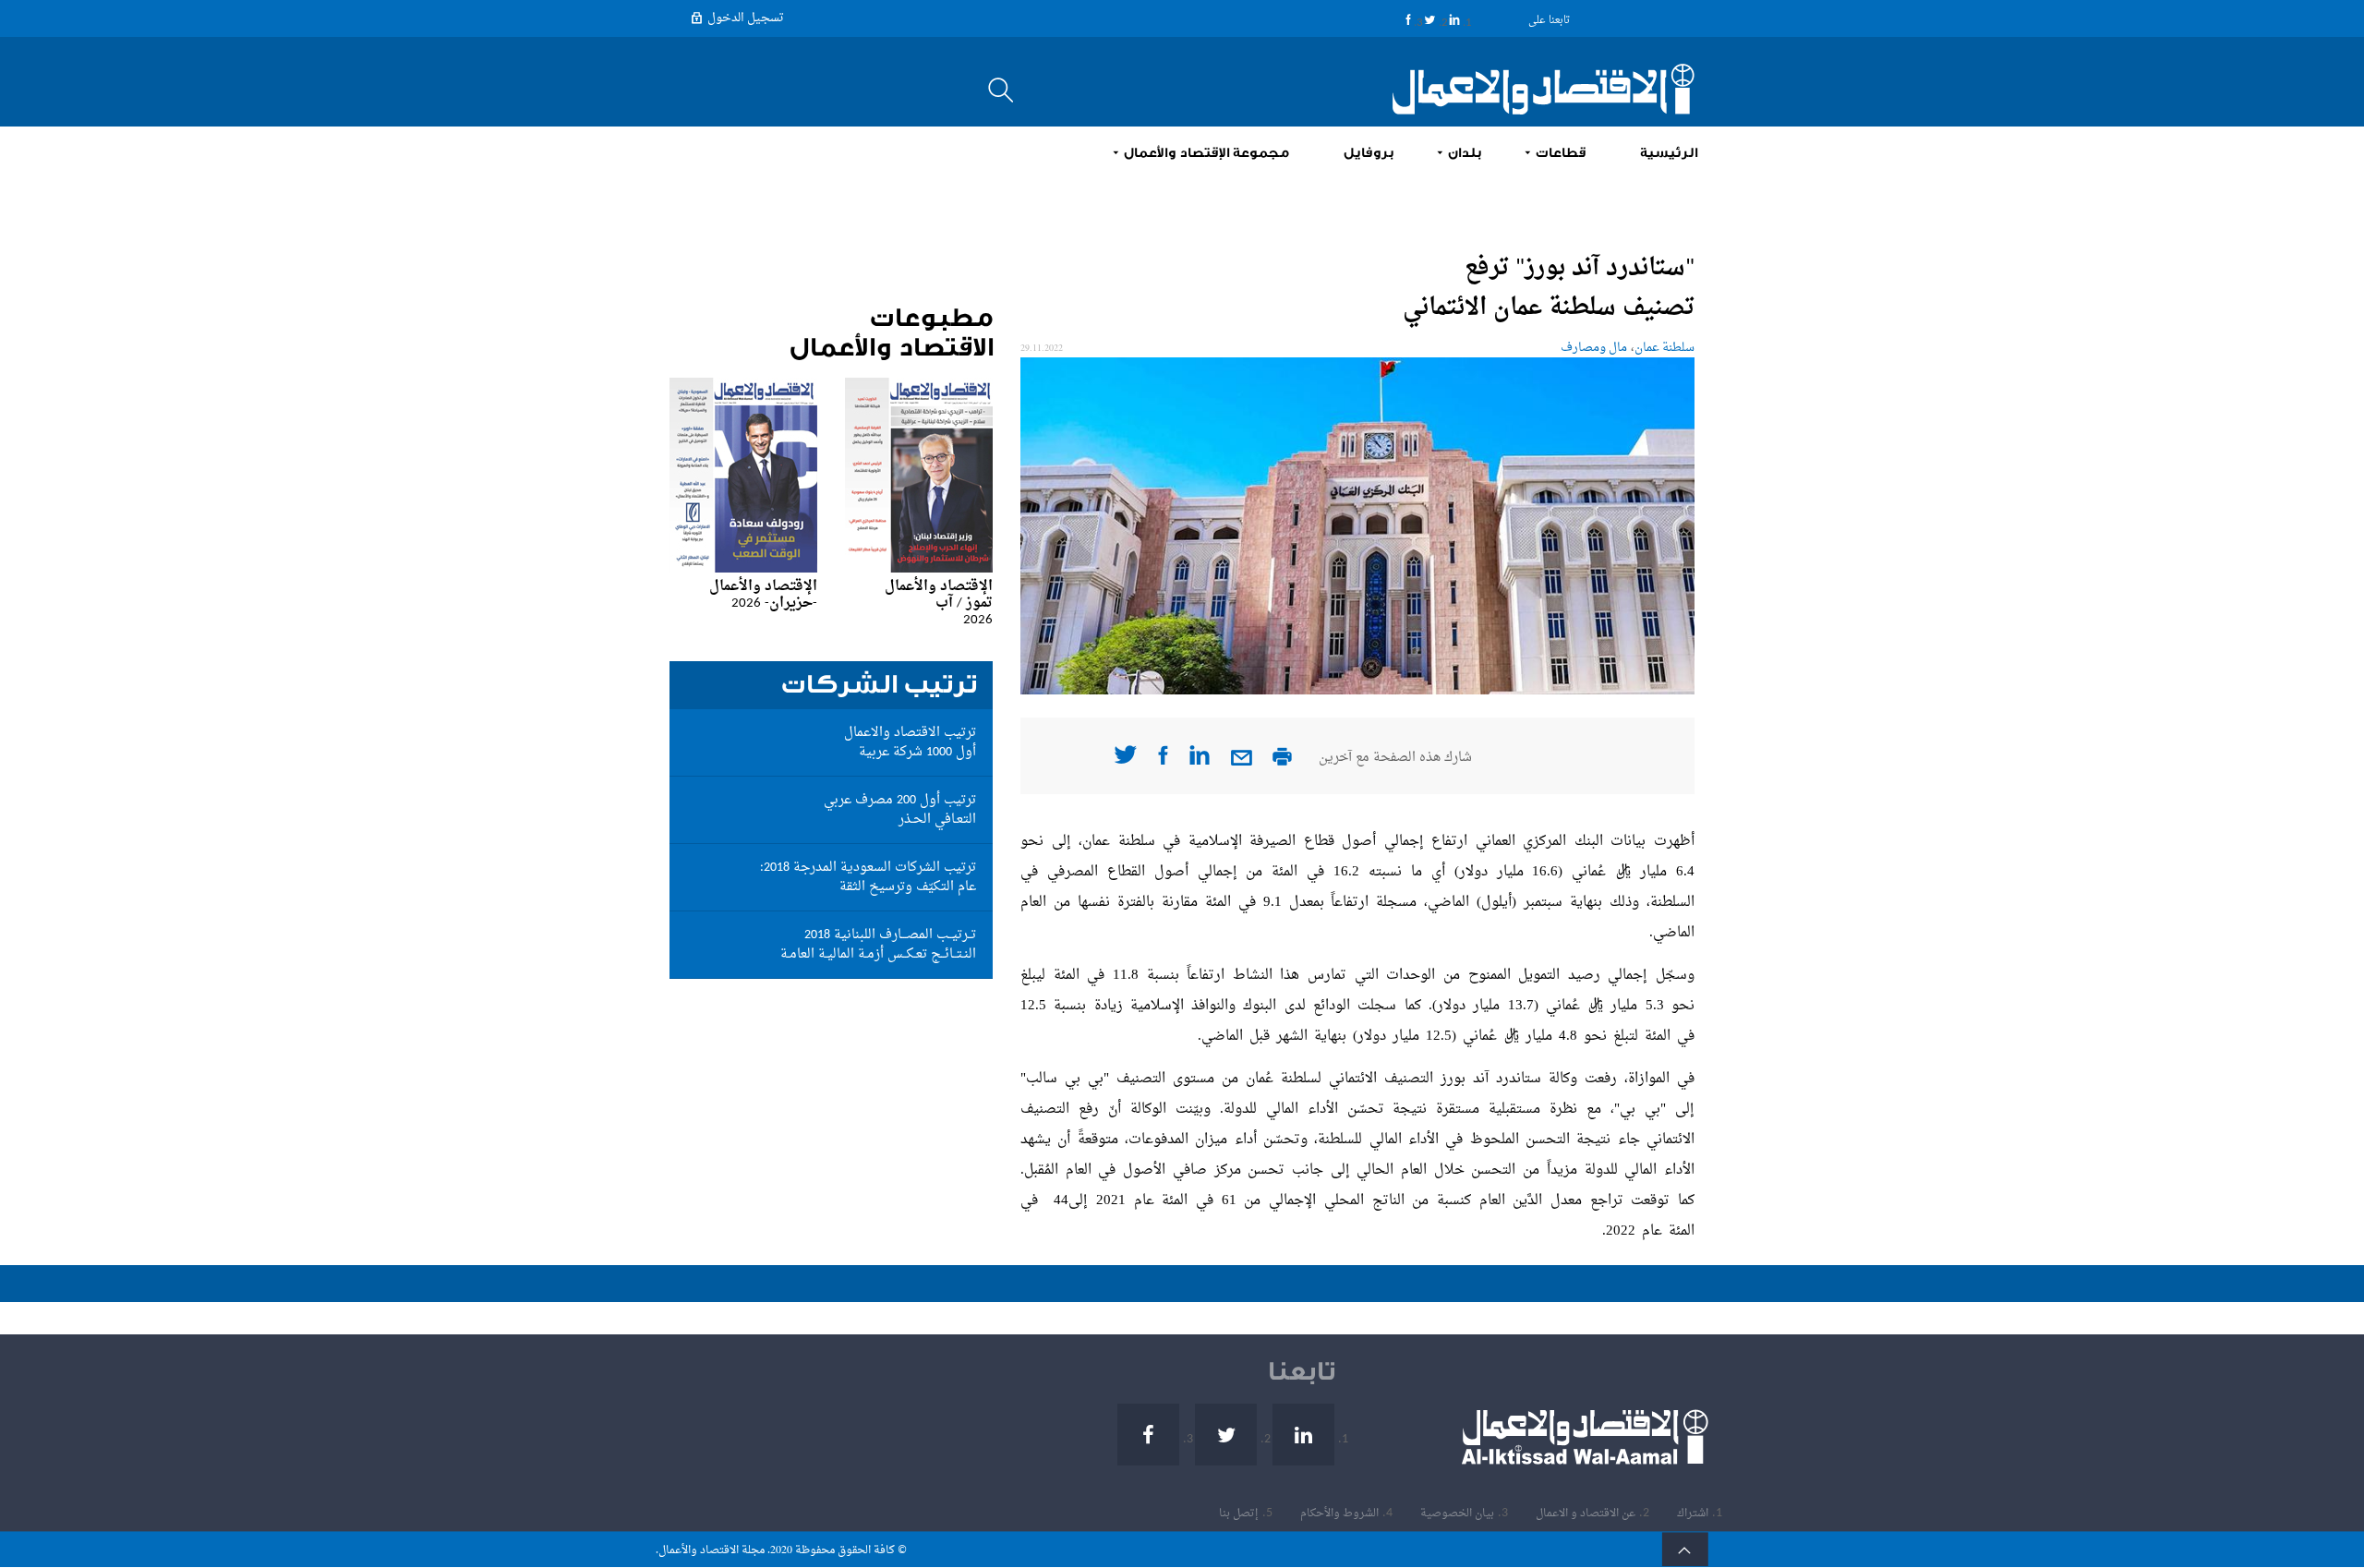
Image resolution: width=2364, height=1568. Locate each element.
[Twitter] (1430, 19)
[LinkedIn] (1454, 19)
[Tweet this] (1125, 760)
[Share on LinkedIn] (1200, 761)
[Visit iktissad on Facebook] (1163, 761)
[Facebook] (1408, 19)
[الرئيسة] (1533, 89)
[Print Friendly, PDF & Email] (1282, 762)
